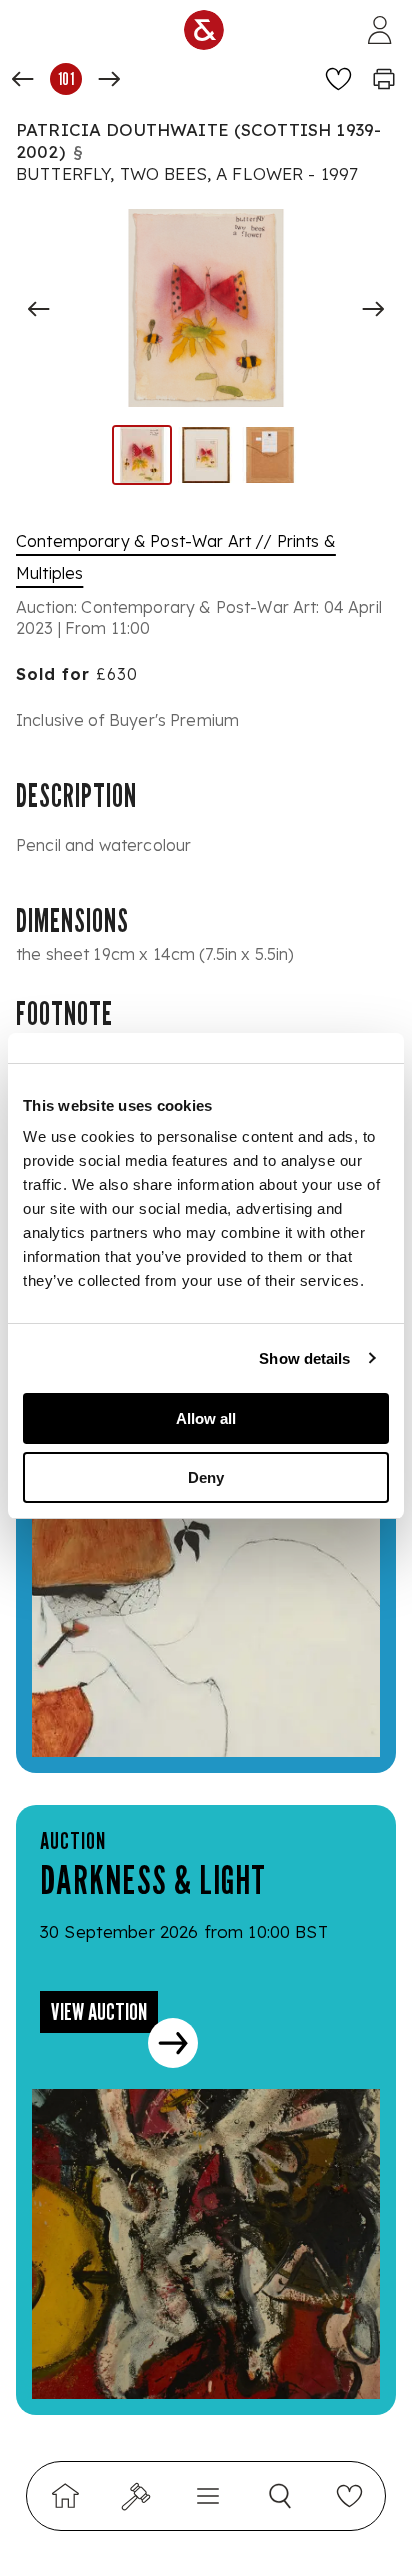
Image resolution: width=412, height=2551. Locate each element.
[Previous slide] (39, 309)
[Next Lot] (109, 79)
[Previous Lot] (23, 79)
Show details (304, 1358)
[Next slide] (373, 309)
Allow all (206, 1418)
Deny (206, 1477)
